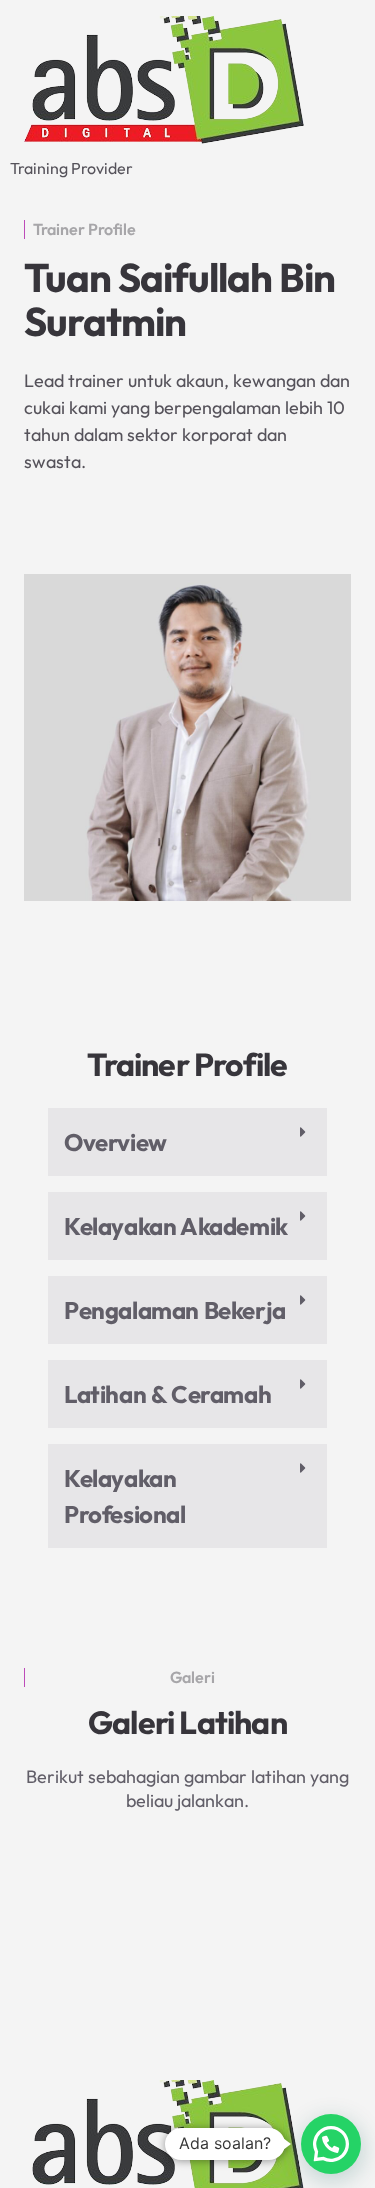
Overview (115, 1142)
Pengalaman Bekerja (175, 1310)
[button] (187, 1142)
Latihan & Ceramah (167, 1394)
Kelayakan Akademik (176, 1226)
